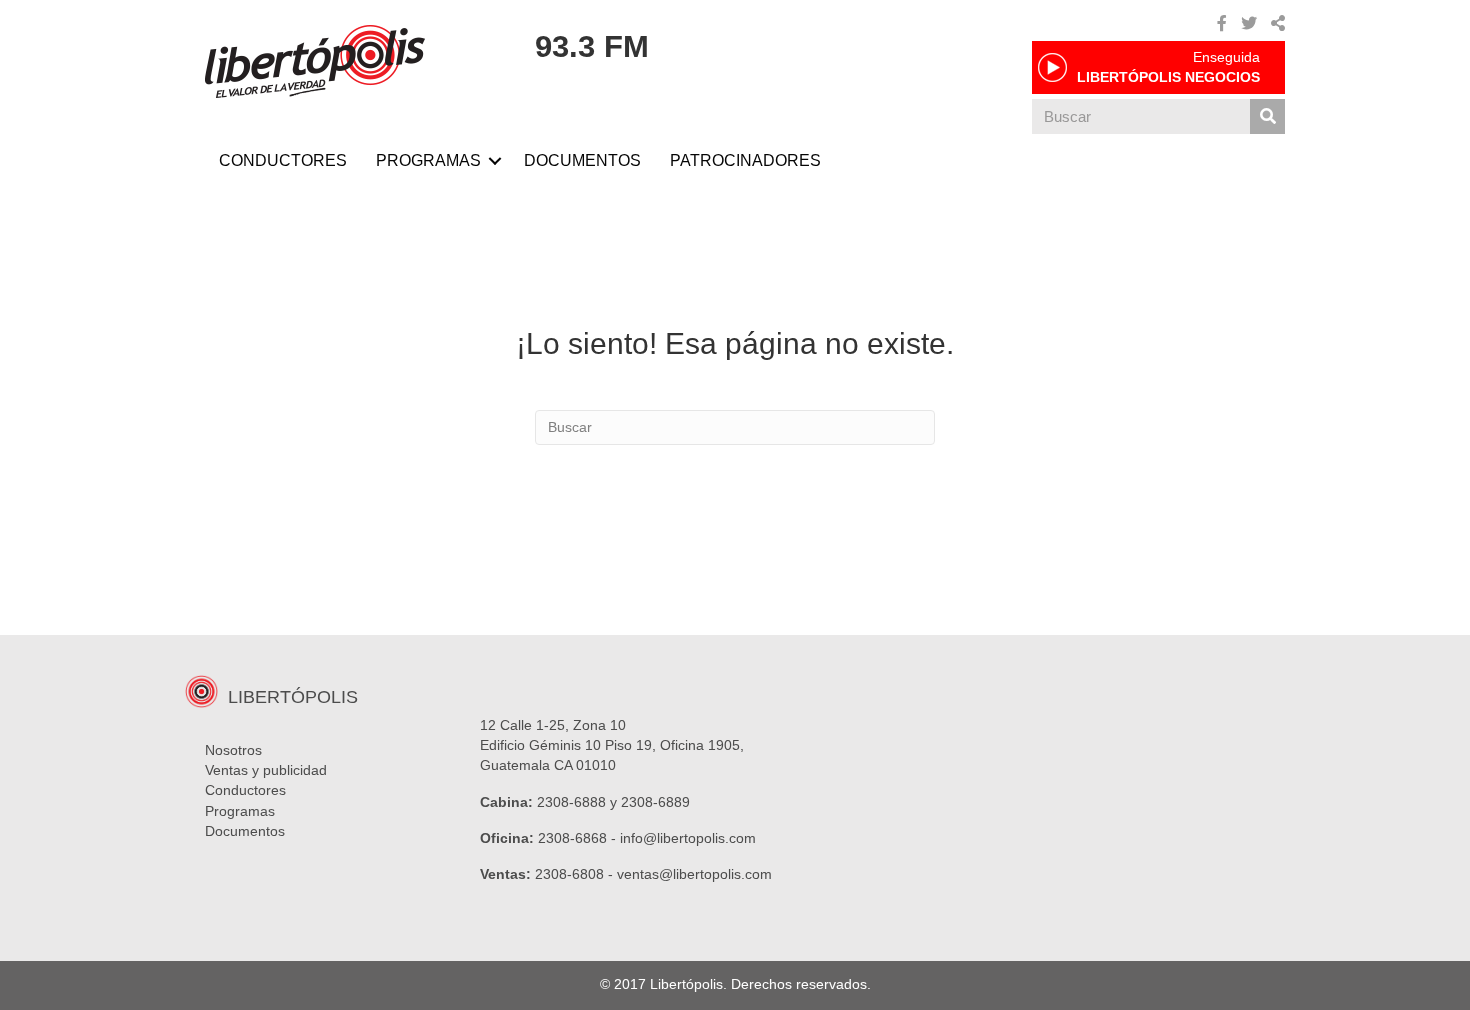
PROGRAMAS (428, 160)
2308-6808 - (576, 874)
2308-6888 (571, 802)
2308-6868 (572, 838)
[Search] (1267, 116)
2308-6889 (655, 802)
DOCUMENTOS (582, 160)
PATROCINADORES (745, 160)
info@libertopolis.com (688, 838)
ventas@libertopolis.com (694, 874)
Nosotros (233, 750)
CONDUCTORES (283, 160)
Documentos (245, 831)
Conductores (245, 790)
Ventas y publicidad (266, 770)
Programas (240, 811)
